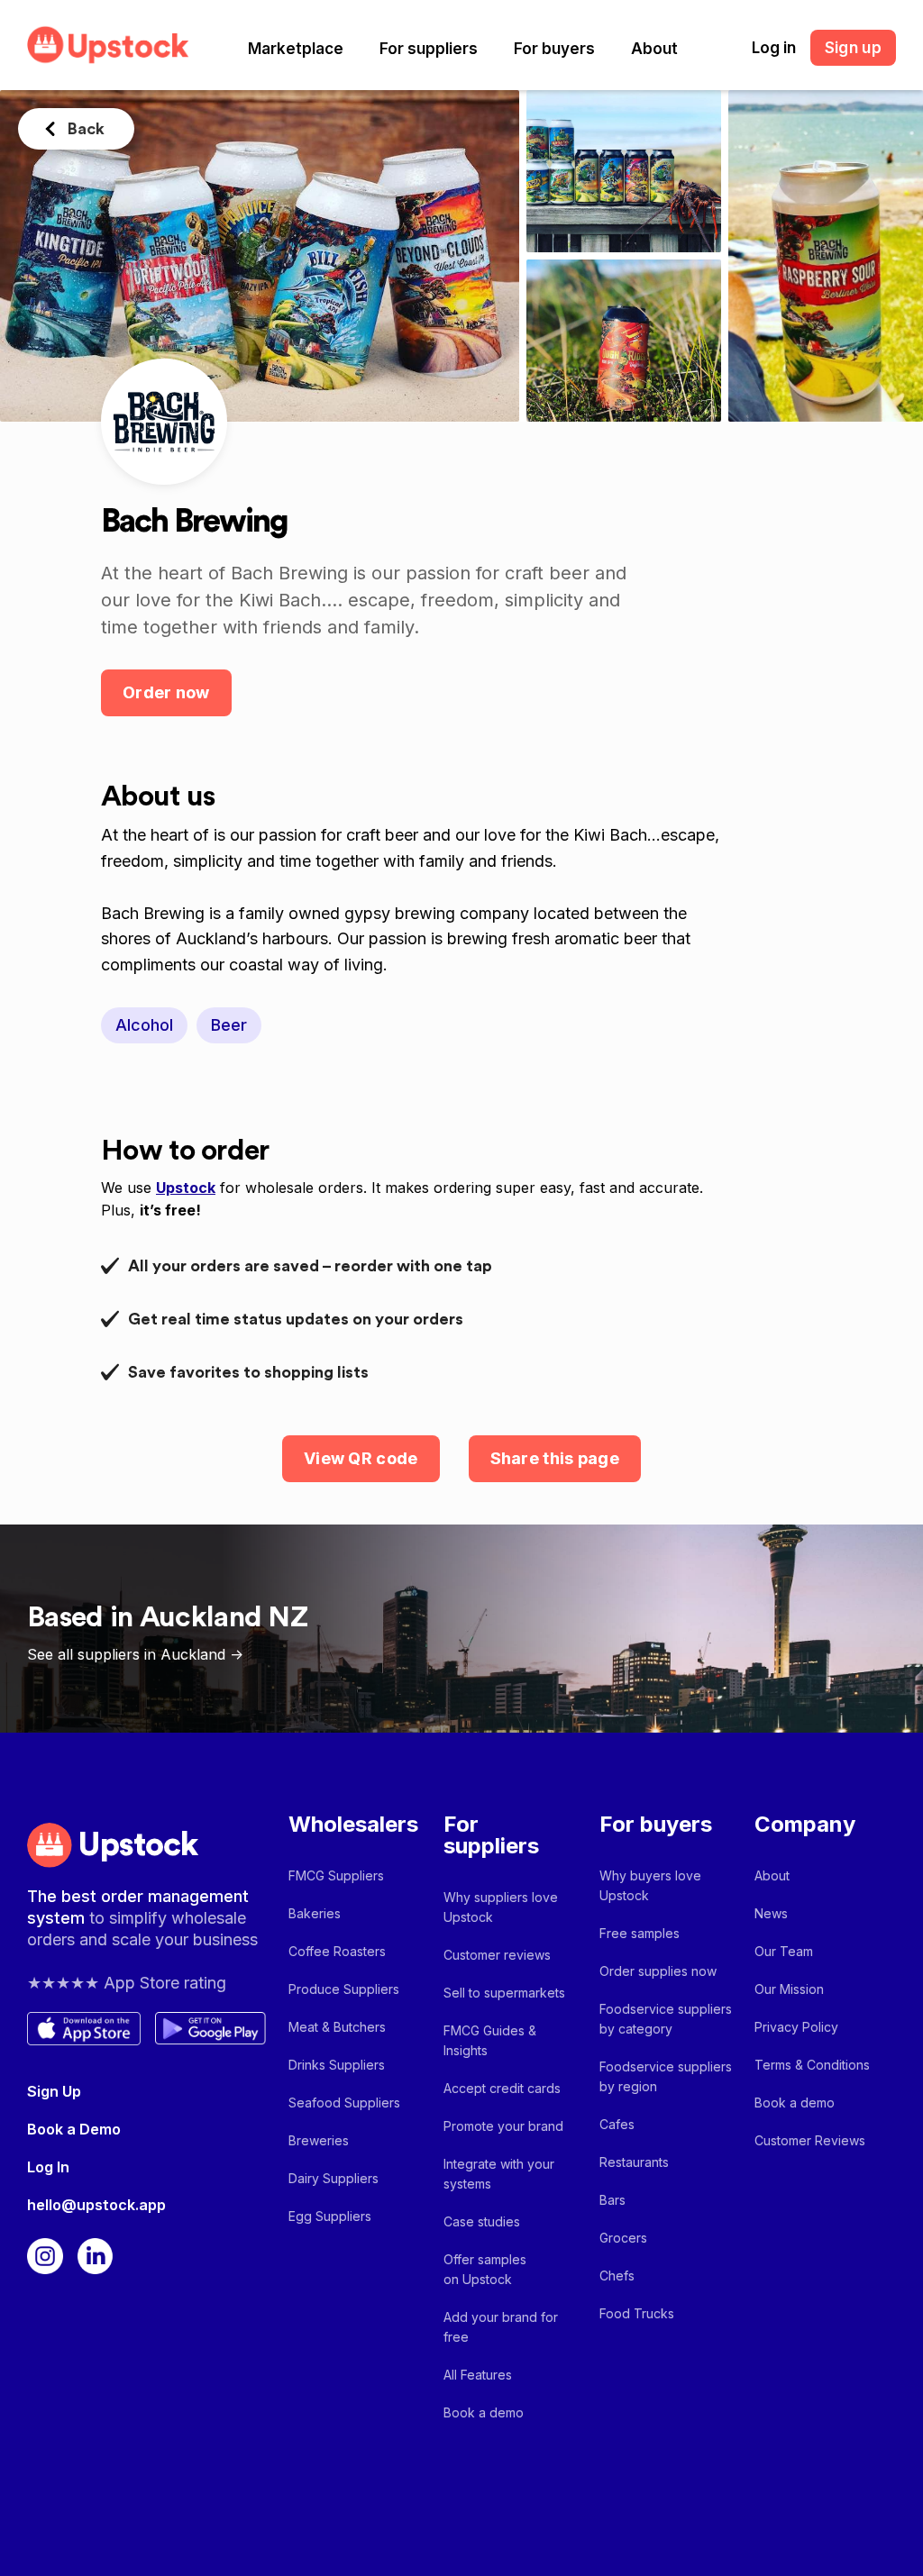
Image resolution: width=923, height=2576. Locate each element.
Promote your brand (503, 2126)
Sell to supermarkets (504, 1993)
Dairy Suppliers (334, 2178)
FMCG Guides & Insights (490, 2040)
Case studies (482, 2221)
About (654, 49)
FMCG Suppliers (336, 1875)
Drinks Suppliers (337, 2065)
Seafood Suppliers (344, 2103)
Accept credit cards (502, 2088)
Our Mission (789, 1989)
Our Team (784, 1951)
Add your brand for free (501, 2327)
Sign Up (54, 2091)
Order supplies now (658, 1971)
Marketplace (296, 49)
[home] (108, 45)
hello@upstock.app (96, 2205)
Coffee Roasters (337, 1951)
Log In (48, 2167)
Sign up (853, 48)
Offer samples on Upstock (485, 2269)
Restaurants (634, 2162)
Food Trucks (637, 2313)
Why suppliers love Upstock (501, 1907)
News (771, 1913)
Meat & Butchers (337, 2027)
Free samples (640, 1933)
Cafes (617, 2124)
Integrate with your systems (499, 2174)
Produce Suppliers (344, 1989)
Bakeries (315, 1913)
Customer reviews (497, 1955)
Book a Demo (74, 2129)
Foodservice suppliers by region (666, 2076)
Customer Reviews (810, 2140)
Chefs (617, 2276)
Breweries (319, 2140)
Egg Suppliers (330, 2216)
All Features (478, 2375)
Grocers (623, 2238)
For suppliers (429, 49)
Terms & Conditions (812, 2065)
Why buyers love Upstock (650, 1885)
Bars (612, 2200)
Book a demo (484, 2412)
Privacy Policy (796, 2027)
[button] (296, 49)
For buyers (554, 49)
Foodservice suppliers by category (666, 2019)
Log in (774, 48)
